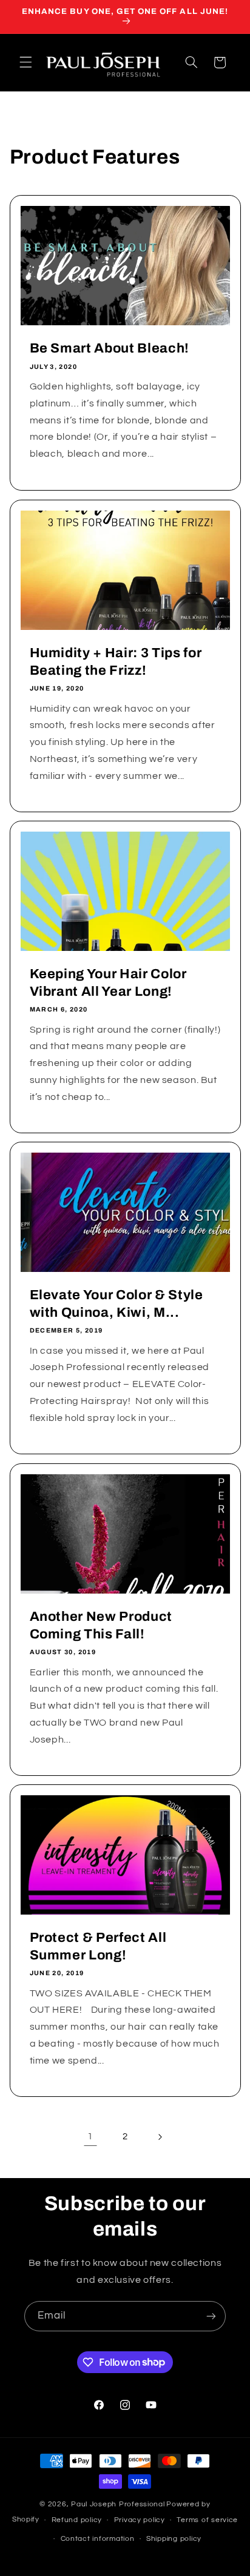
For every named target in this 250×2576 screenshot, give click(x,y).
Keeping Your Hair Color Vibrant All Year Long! (108, 982)
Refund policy (77, 2520)
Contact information (98, 2539)
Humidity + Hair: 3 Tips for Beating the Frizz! (115, 661)
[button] (25, 62)
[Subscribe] (211, 2316)
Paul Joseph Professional (118, 2504)
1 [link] (90, 2136)
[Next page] (160, 2137)
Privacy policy (140, 2520)
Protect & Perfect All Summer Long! (98, 1947)
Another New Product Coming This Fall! (101, 1625)
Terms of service (207, 2520)
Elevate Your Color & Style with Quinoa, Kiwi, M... (116, 1304)
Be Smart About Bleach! (109, 349)
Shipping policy (174, 2539)
